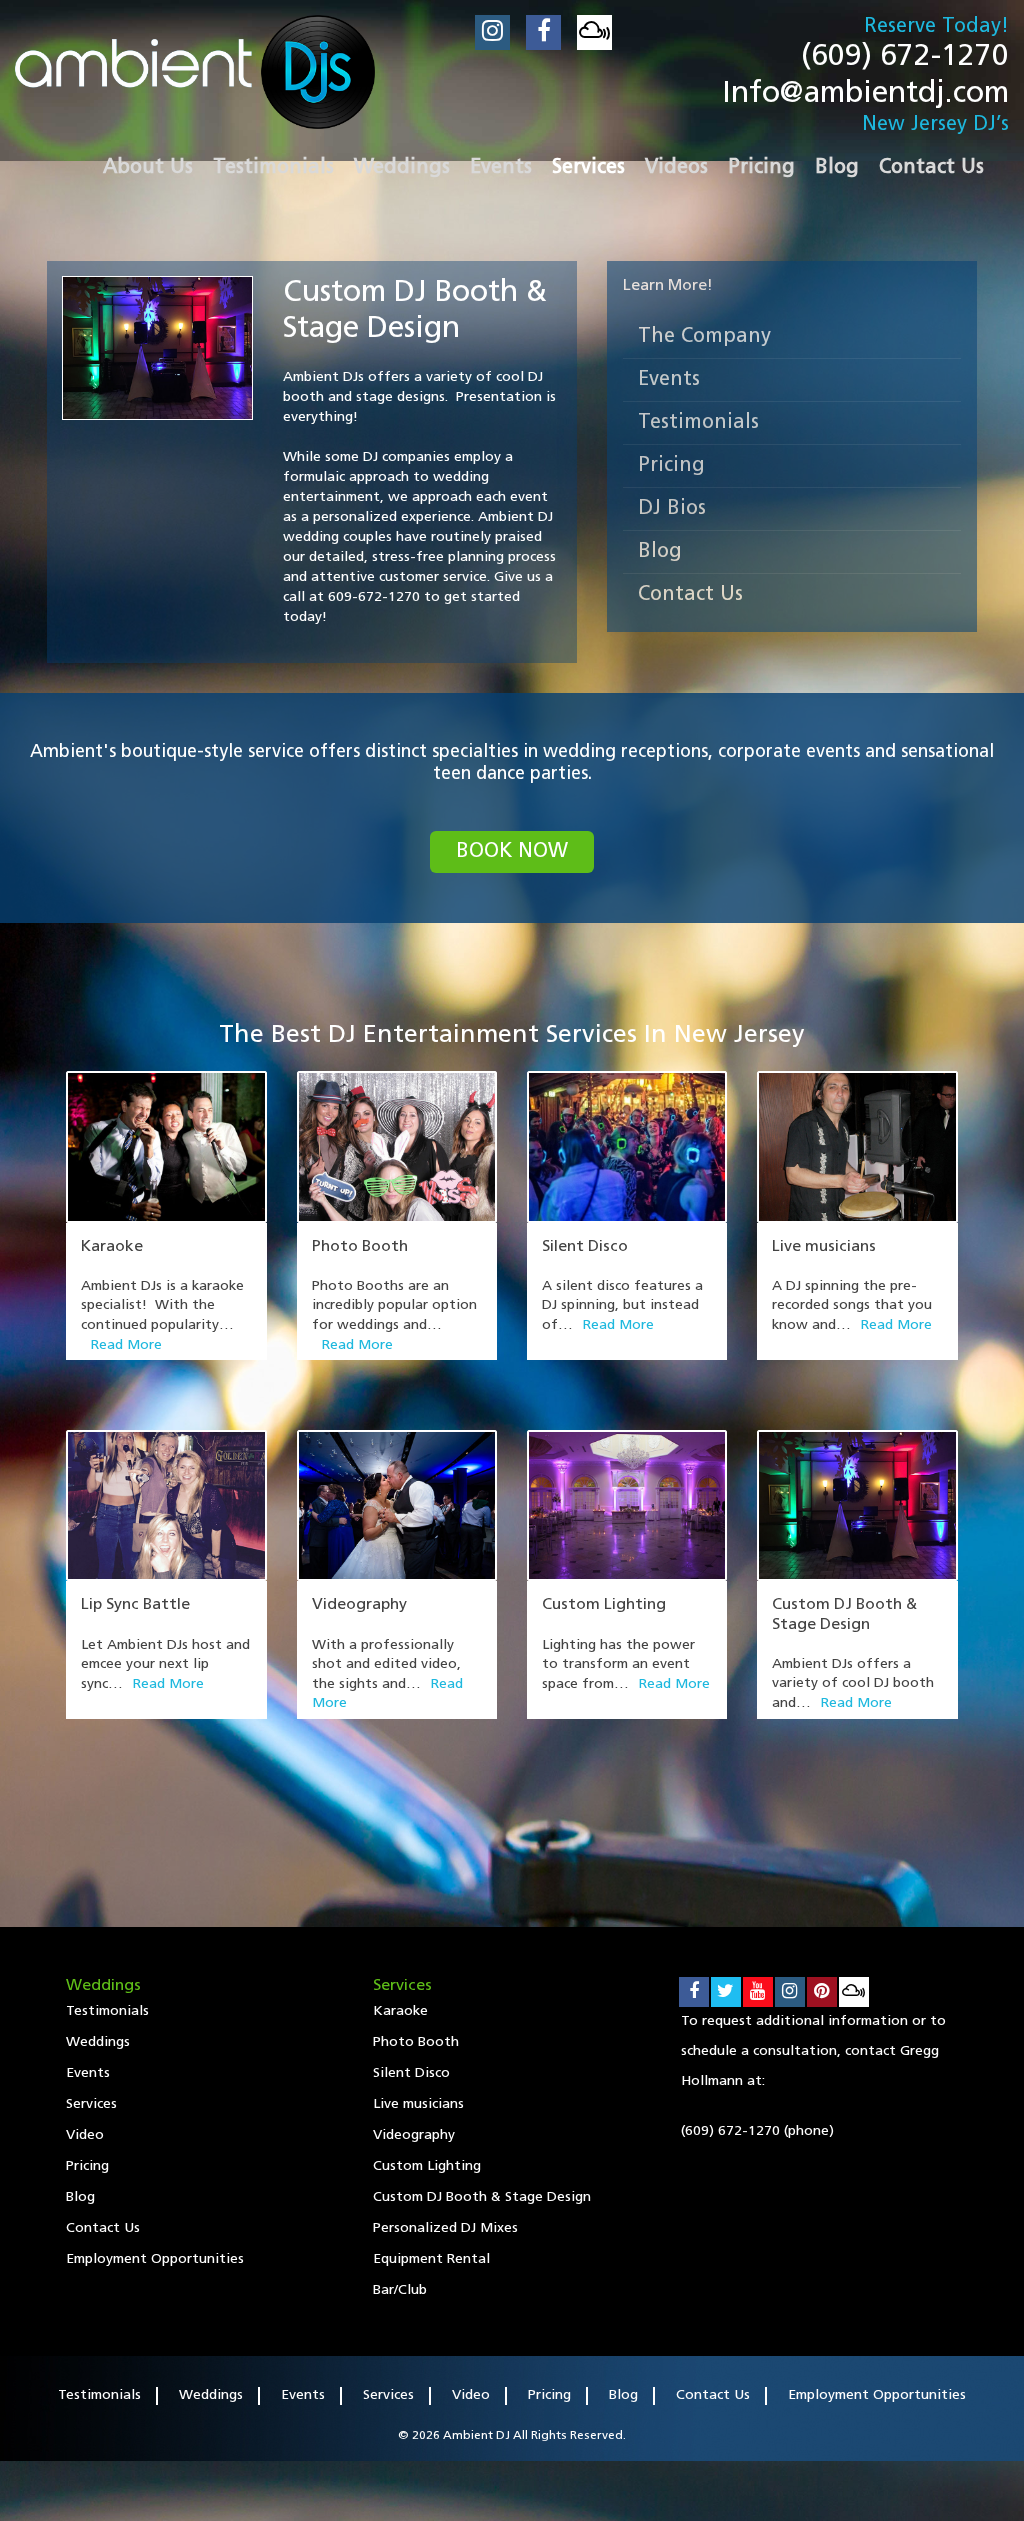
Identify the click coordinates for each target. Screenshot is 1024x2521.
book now (512, 852)
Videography (359, 1605)
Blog (660, 552)
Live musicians (824, 1247)
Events (669, 380)
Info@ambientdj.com (865, 94)
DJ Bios (672, 509)
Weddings (98, 2042)
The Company (704, 337)
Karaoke (112, 1247)
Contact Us (690, 595)
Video (85, 2135)
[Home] (195, 72)
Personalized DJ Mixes (445, 2228)
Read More (126, 1345)
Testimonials (698, 423)
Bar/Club (400, 2290)
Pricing (671, 466)
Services (91, 2104)
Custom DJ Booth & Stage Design (482, 2197)
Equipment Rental (431, 2259)
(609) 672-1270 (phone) (757, 2131)
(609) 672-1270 (905, 57)
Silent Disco (585, 1247)
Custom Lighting (604, 1605)
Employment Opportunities (155, 2259)
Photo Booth (360, 1247)
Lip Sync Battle (135, 1605)
